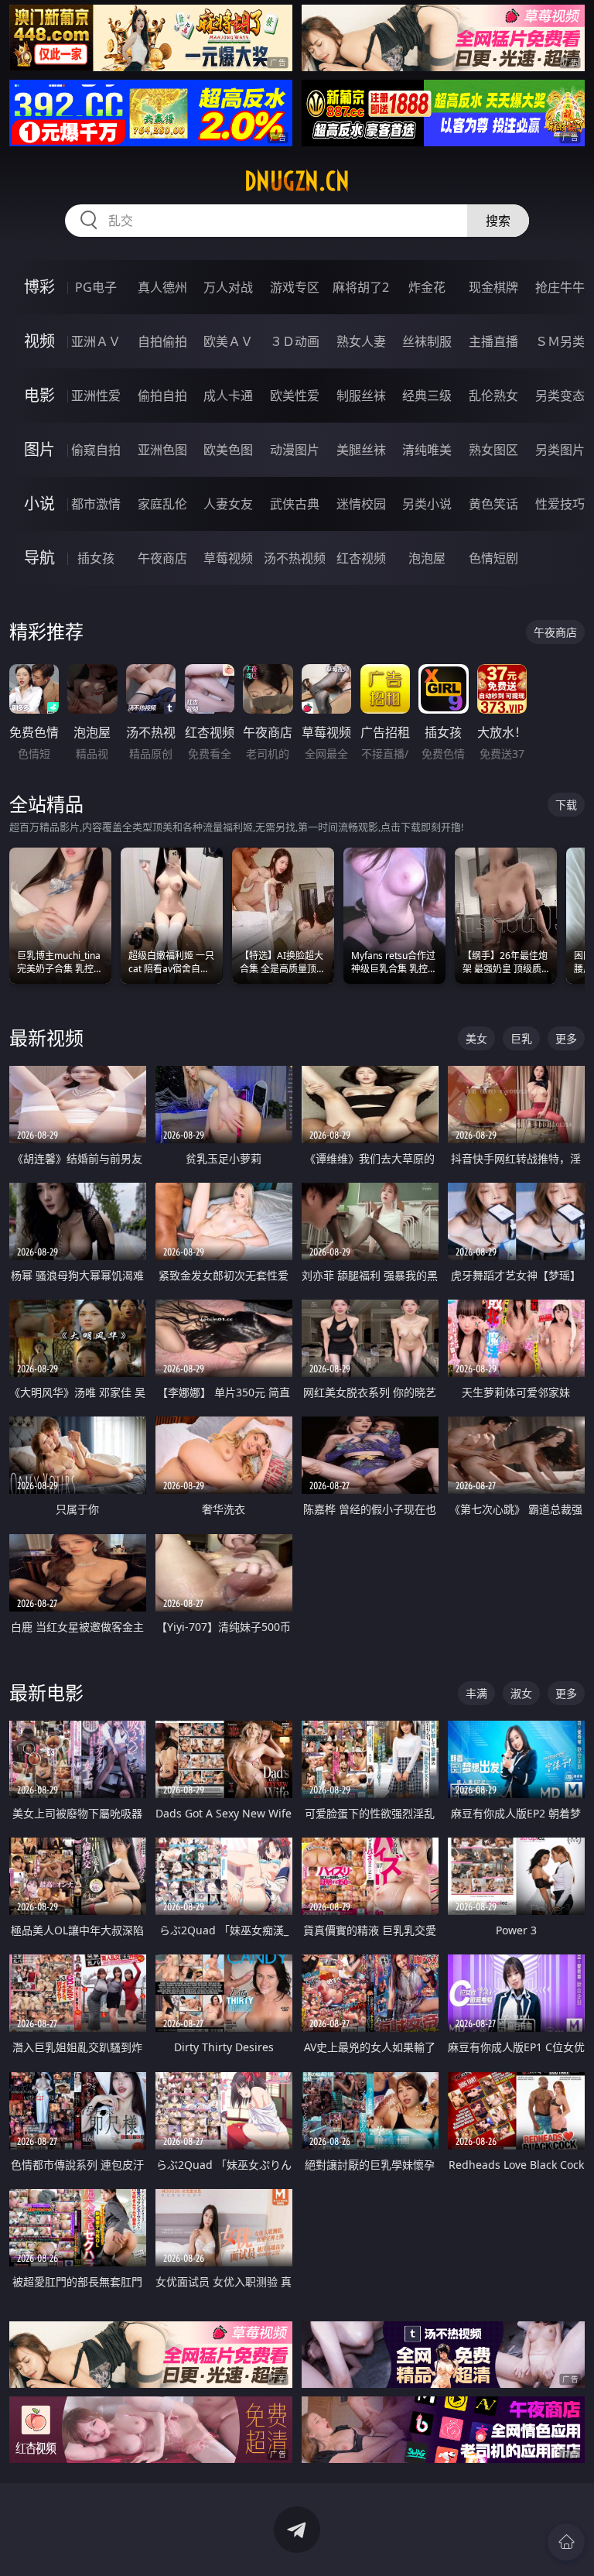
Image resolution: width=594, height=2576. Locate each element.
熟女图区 (493, 450)
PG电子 (96, 287)
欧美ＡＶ (228, 341)
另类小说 (427, 504)
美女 (476, 1038)
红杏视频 (361, 558)
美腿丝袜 (361, 450)
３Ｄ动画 (295, 341)
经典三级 (427, 396)
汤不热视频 (295, 558)
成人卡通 (228, 396)
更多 (566, 1038)
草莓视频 (228, 558)
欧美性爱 (295, 396)
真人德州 (162, 287)
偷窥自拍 (96, 450)
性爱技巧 (560, 504)
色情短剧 (493, 558)
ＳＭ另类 (560, 341)
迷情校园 (361, 504)
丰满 (476, 1693)
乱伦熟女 (493, 396)
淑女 (521, 1693)
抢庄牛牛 (560, 287)
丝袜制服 (427, 341)
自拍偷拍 (162, 341)
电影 (39, 395)
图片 (39, 449)
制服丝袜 (361, 396)
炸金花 (427, 287)
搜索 (498, 221)
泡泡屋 (427, 558)
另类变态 (560, 396)
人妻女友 (228, 504)
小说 (39, 504)
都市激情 (96, 504)
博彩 (39, 287)
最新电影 (46, 1692)
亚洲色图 (162, 450)
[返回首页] (566, 2542)
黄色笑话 (493, 504)
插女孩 (96, 558)
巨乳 (521, 1038)
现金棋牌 (493, 287)
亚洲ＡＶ (96, 341)
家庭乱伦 (162, 504)
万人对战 (228, 287)
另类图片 (560, 450)
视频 (39, 341)
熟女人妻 (361, 341)
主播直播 (493, 341)
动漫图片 (295, 450)
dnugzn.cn (297, 181)
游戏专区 (295, 287)
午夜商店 (162, 558)
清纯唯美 (427, 450)
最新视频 (46, 1038)
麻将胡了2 (361, 287)
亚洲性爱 (96, 396)
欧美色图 (228, 450)
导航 (39, 558)
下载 (566, 805)
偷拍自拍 (162, 396)
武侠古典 (295, 504)
